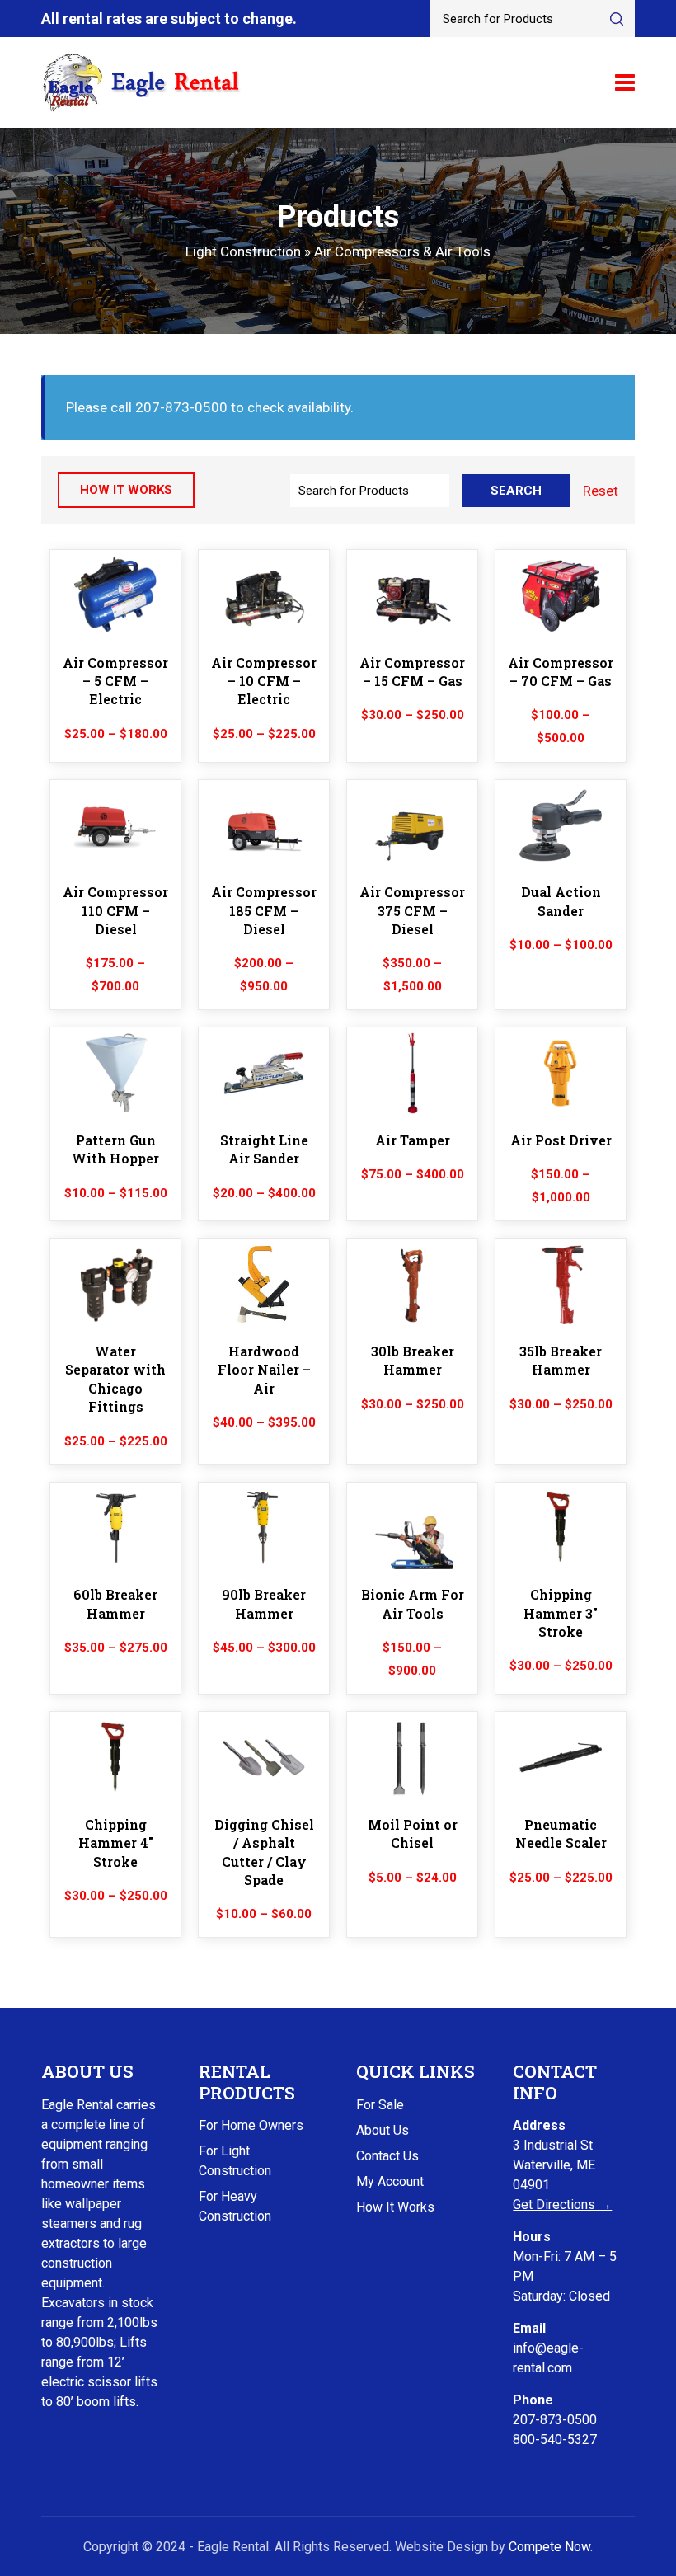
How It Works (395, 2207)
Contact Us (387, 2156)
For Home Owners (251, 2125)
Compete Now (549, 2547)
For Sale (380, 2105)
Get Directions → (562, 2205)
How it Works (126, 490)
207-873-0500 (555, 2420)
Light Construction (243, 251)
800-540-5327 (555, 2440)
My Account (390, 2181)
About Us (383, 2130)
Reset (601, 491)
